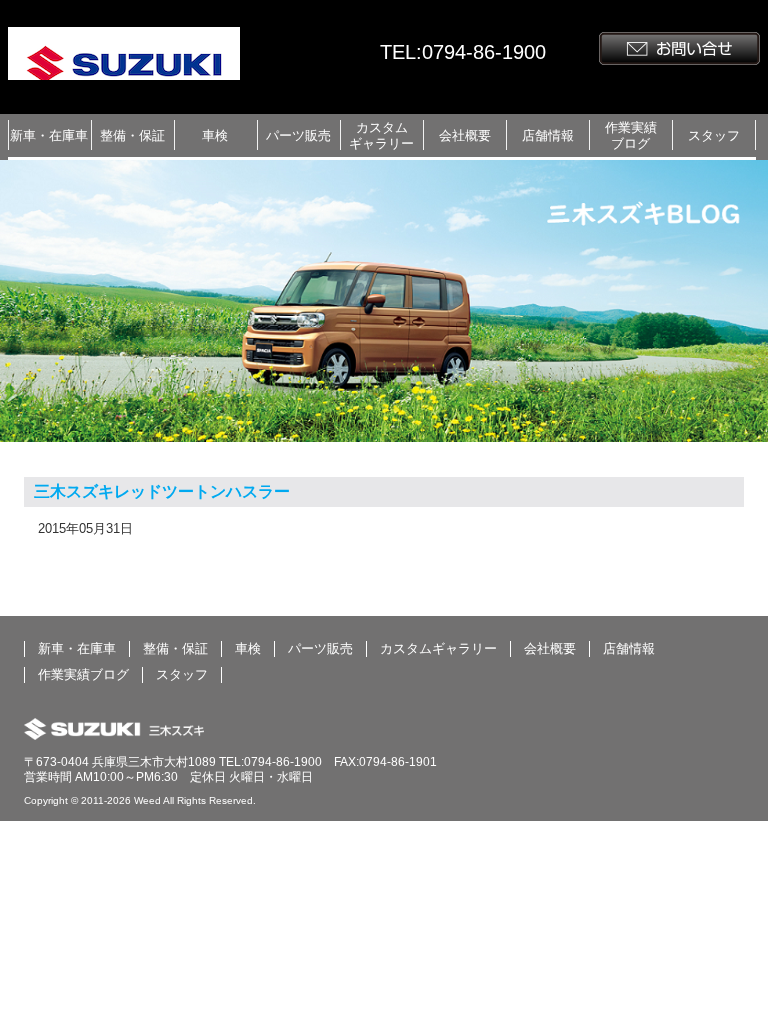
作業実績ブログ (631, 135)
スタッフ (714, 135)
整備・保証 (132, 135)
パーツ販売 (298, 135)
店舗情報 (548, 135)
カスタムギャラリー (381, 135)
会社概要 (465, 135)
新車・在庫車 (49, 135)
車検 (215, 135)
